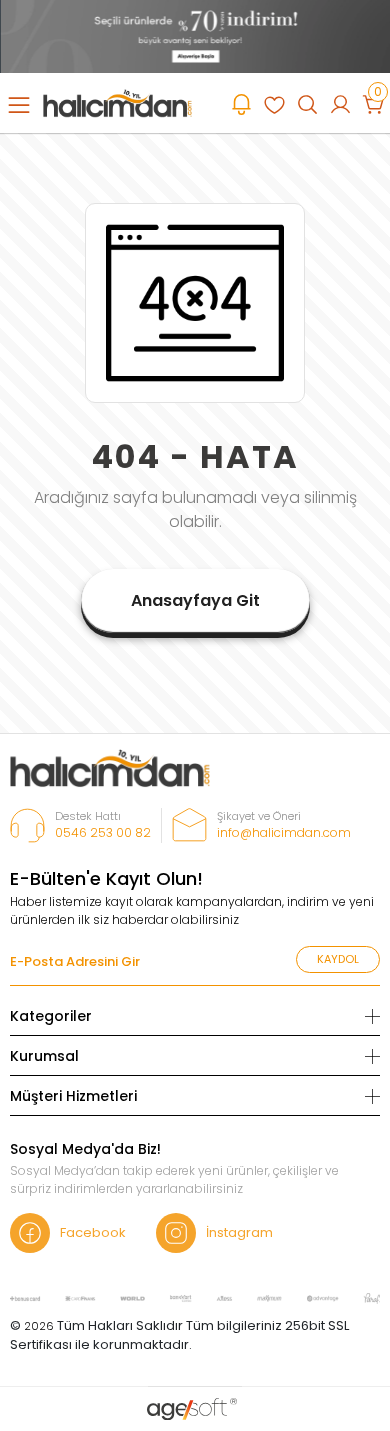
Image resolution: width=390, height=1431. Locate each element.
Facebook (93, 1232)
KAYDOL (338, 959)
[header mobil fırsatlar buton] (241, 103)
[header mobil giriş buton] (340, 103)
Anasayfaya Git (195, 600)
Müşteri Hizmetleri (73, 1096)
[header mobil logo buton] (117, 102)
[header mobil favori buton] (274, 103)
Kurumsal (44, 1056)
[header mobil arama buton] (307, 103)
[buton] (195, 35)
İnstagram (239, 1232)
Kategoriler (51, 1016)
